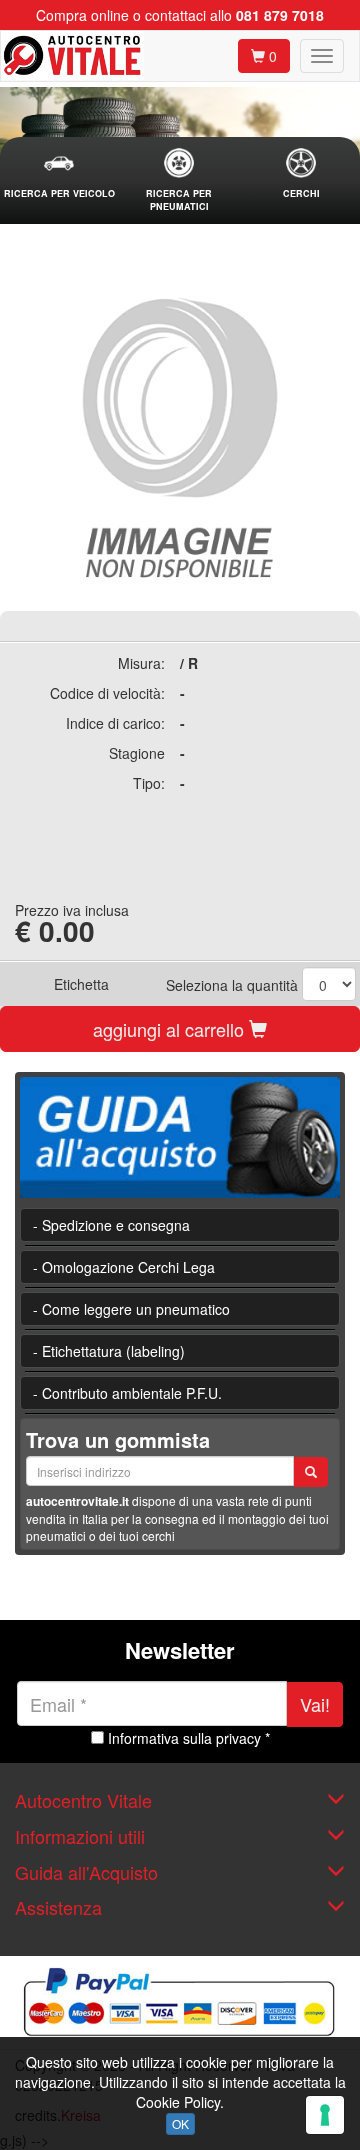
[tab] (59, 174)
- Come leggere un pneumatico (131, 1309)
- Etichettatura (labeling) (109, 1351)
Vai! (315, 1704)
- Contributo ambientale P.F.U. (127, 1393)
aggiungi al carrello (171, 1029)
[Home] (72, 56)
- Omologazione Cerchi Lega (124, 1267)
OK (180, 2123)
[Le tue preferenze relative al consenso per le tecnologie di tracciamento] (325, 2115)
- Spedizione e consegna (111, 1225)
